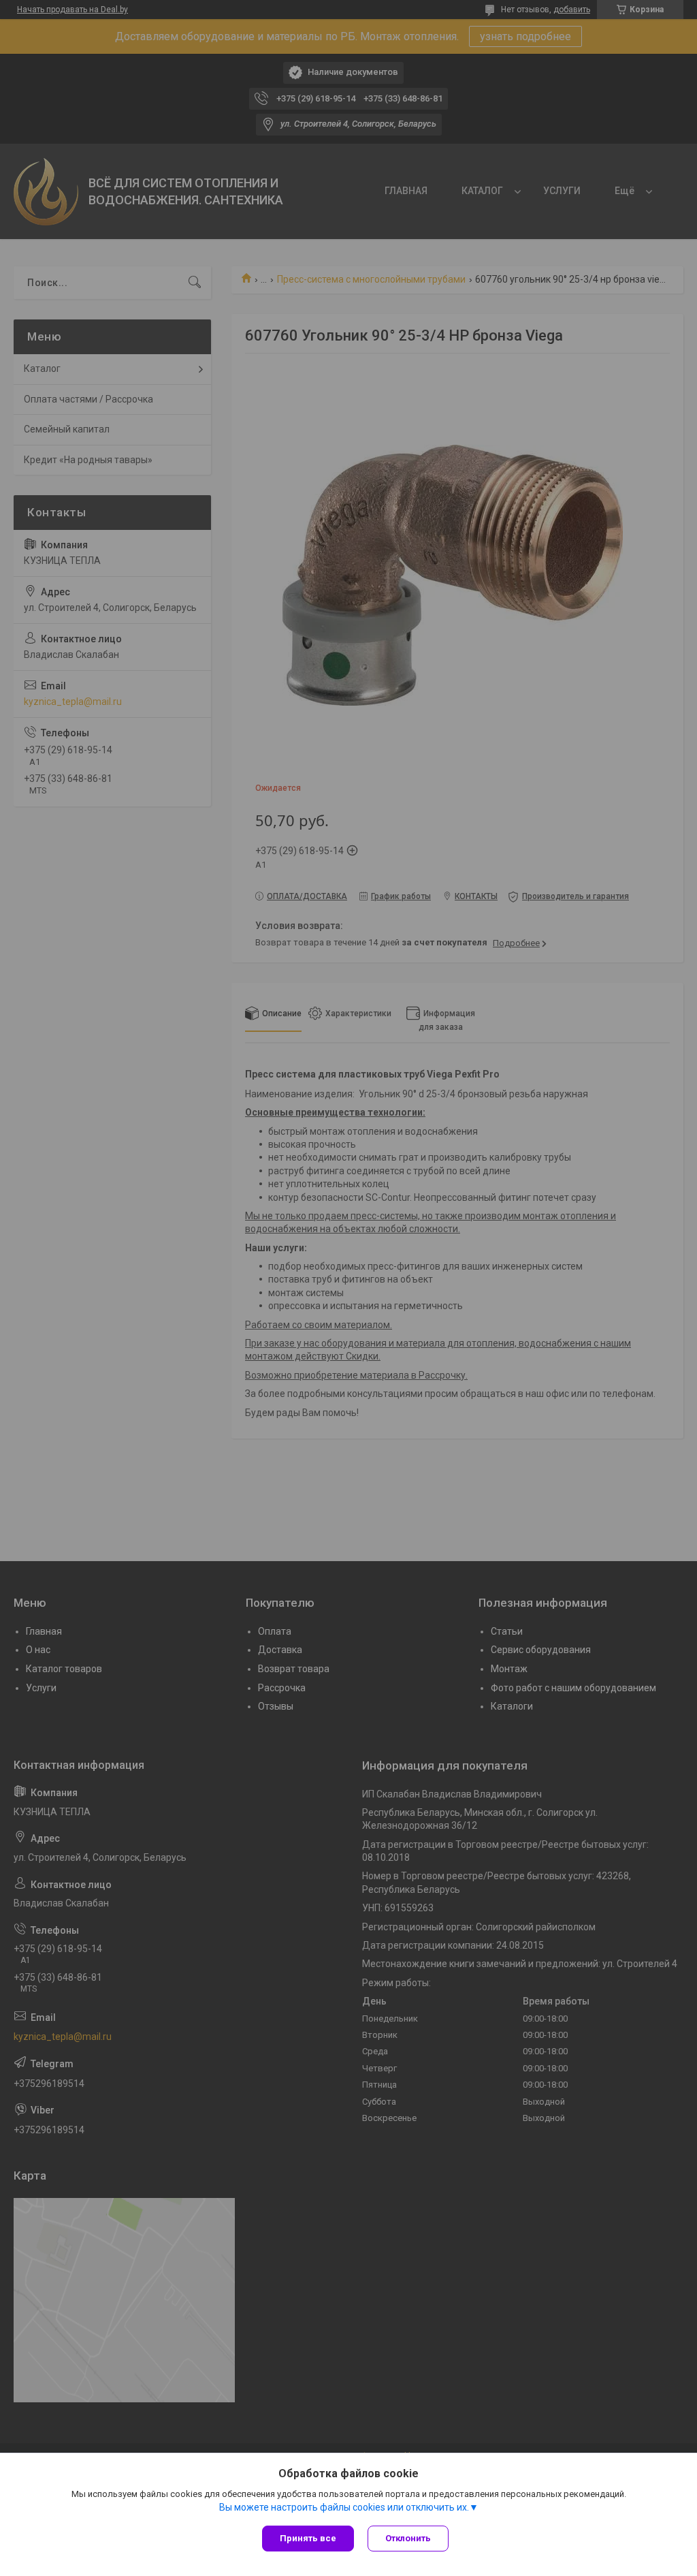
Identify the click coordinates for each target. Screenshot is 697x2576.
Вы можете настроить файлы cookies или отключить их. (344, 2507)
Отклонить (408, 2538)
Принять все (308, 2538)
